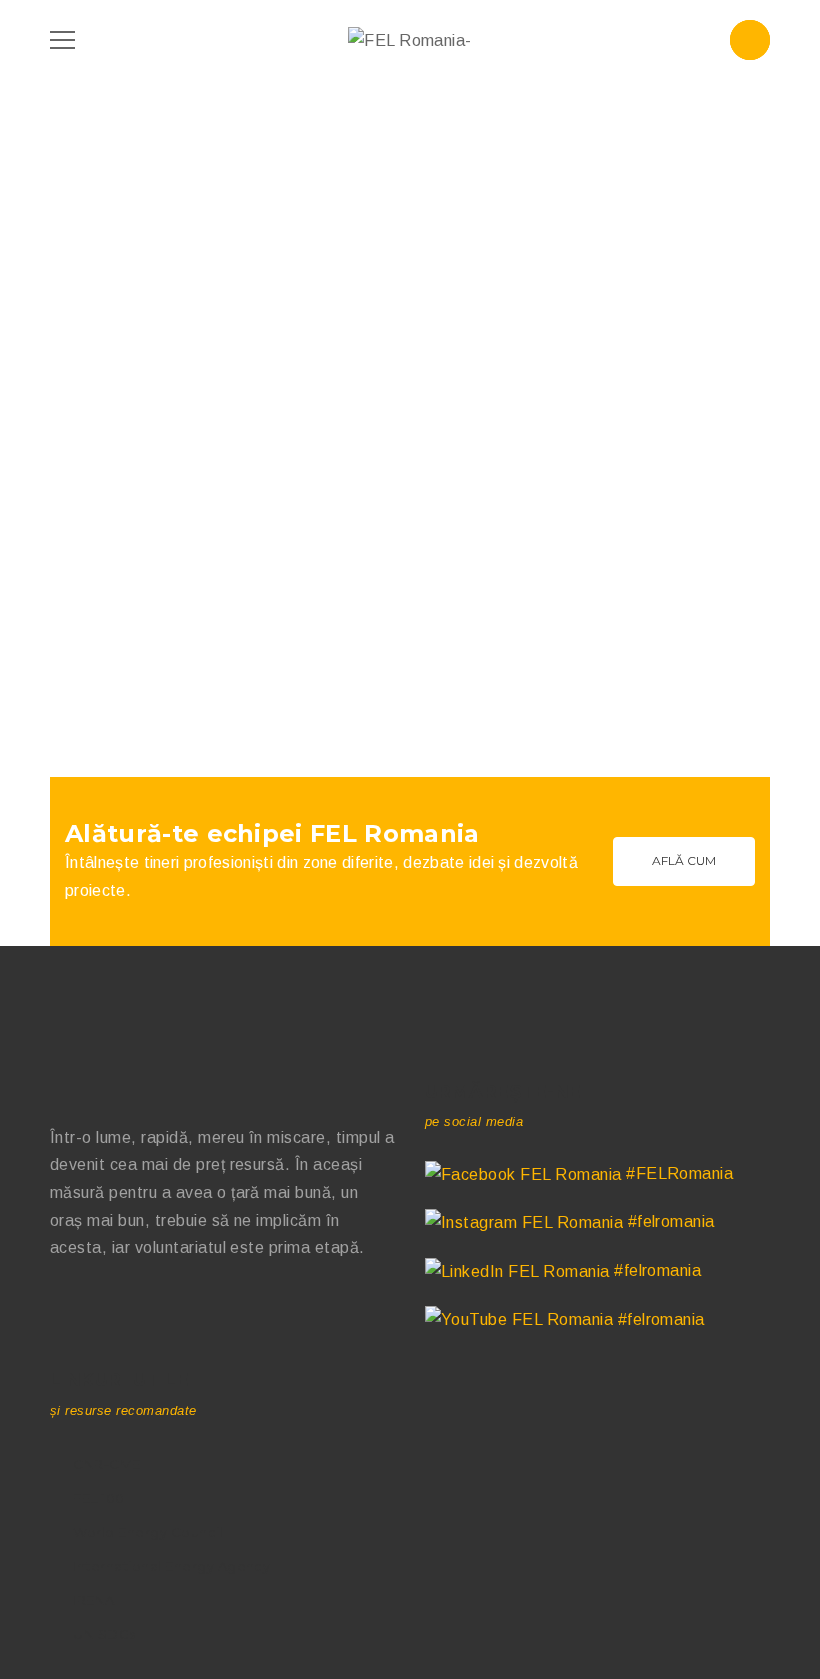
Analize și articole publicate (151, 512)
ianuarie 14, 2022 (118, 660)
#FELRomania (677, 1173)
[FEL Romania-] (410, 39)
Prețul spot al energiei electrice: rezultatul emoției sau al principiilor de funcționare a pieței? (220, 455)
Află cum (684, 860)
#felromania (669, 1221)
